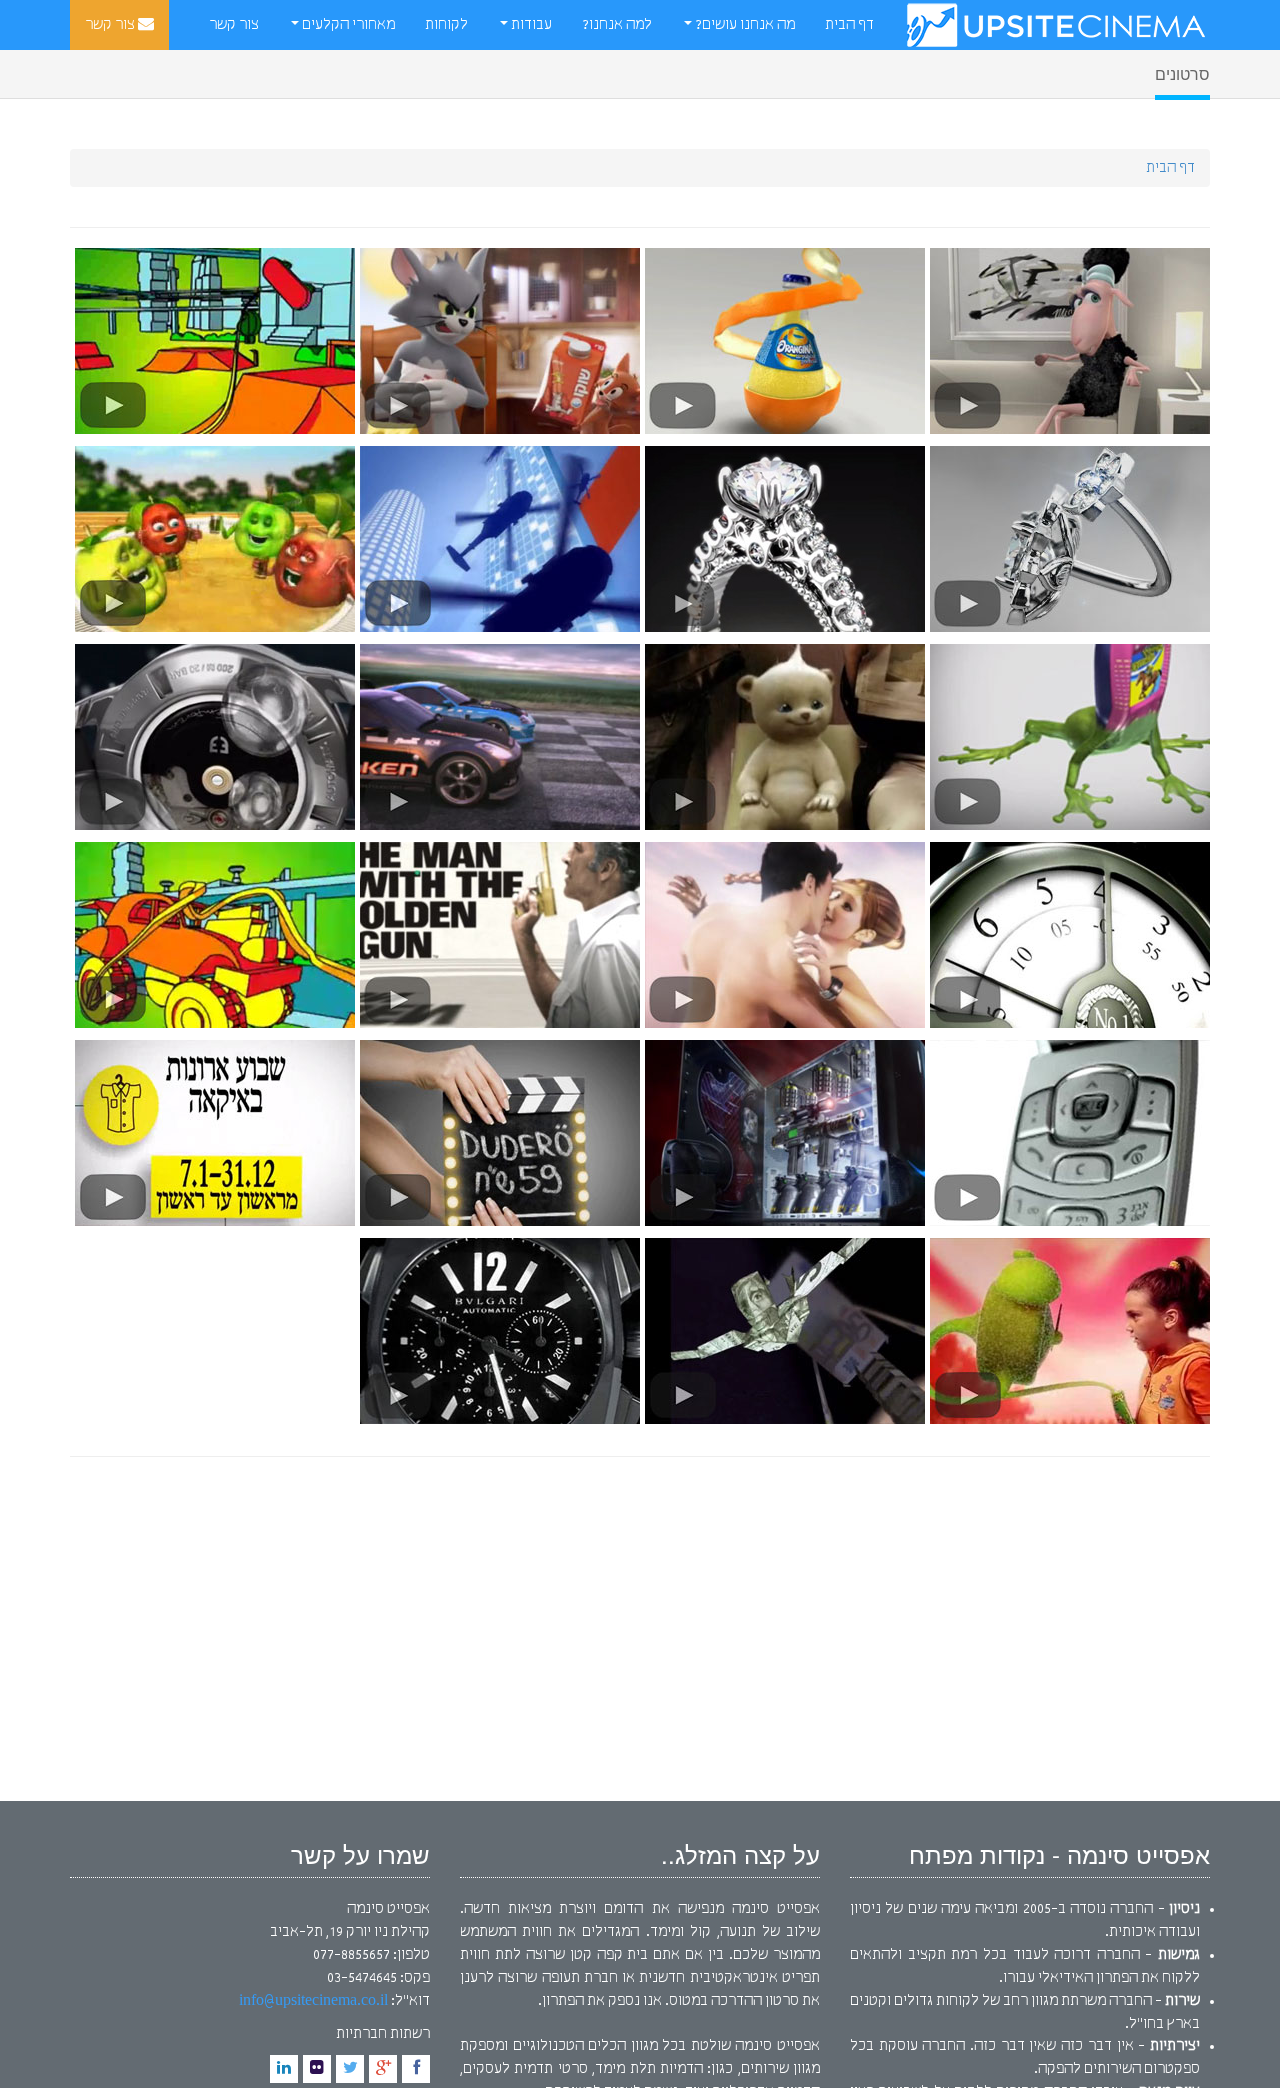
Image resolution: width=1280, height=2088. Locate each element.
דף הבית (849, 25)
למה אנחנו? (617, 25)
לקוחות (446, 25)
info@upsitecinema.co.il (313, 2001)
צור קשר (111, 25)
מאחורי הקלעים (347, 25)
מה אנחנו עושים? (743, 25)
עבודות (530, 25)
